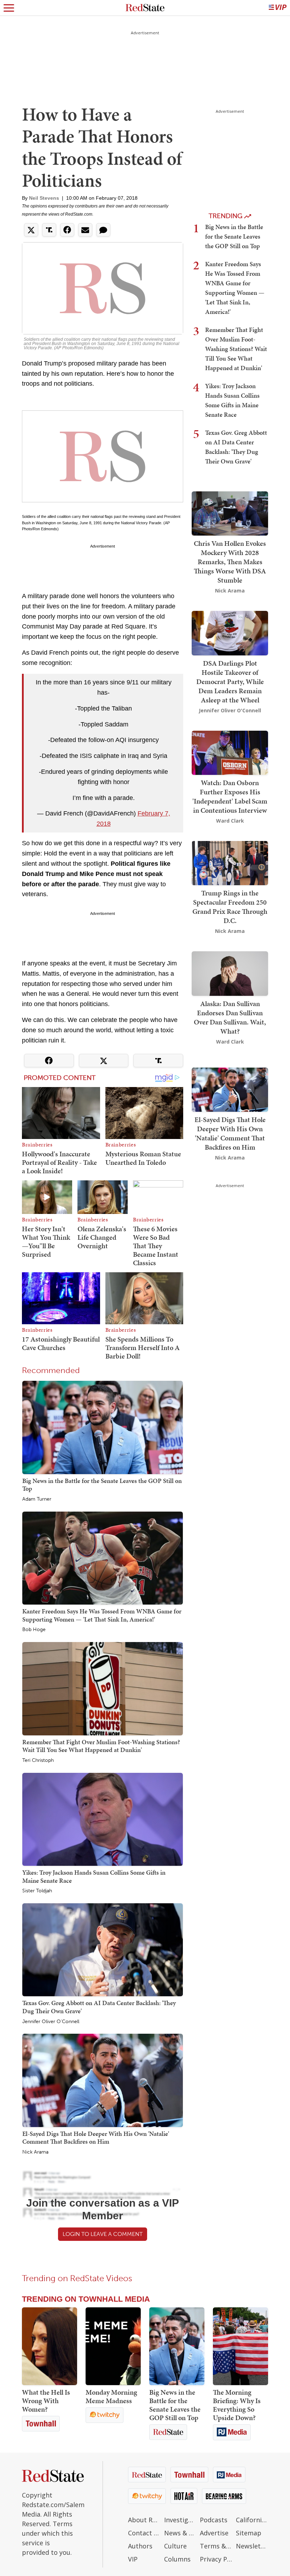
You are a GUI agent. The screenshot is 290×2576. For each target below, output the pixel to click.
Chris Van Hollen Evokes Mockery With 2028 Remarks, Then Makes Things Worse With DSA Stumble (230, 562)
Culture (175, 2546)
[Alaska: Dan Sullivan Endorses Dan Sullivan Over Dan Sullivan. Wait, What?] (230, 973)
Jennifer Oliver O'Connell (51, 2022)
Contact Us (144, 2533)
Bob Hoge (34, 1630)
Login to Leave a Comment (103, 2234)
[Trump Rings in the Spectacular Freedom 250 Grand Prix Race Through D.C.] (230, 862)
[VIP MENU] (278, 8)
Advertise (214, 2533)
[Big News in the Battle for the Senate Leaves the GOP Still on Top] (103, 1427)
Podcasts (214, 2520)
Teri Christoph (38, 1760)
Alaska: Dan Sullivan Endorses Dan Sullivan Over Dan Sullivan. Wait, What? (230, 1017)
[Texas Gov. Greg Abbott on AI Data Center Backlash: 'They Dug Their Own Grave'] (103, 1949)
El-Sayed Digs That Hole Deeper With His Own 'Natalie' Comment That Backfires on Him (96, 2138)
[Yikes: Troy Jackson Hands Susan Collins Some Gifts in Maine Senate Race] (103, 1819)
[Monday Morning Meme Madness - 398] (113, 2346)
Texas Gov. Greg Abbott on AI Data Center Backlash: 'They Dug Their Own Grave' (99, 2007)
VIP (133, 2559)
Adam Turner (37, 1499)
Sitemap (249, 2533)
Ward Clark (230, 821)
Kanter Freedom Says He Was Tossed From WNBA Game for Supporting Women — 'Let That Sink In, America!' (102, 1615)
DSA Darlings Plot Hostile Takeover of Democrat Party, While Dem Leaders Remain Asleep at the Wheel (230, 682)
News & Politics (180, 2533)
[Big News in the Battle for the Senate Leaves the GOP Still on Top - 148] (177, 2346)
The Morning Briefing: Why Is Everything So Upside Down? (237, 2405)
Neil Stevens (44, 198)
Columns (177, 2559)
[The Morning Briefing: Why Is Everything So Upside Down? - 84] (240, 2346)
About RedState (144, 2520)
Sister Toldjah (37, 1891)
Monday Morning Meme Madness (111, 2396)
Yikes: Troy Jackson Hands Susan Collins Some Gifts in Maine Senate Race (94, 1876)
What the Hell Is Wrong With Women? (46, 2401)
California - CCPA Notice (252, 2520)
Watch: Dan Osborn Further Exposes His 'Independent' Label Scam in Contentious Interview (230, 796)
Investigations (180, 2520)
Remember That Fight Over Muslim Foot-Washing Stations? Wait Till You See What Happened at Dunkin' (101, 1746)
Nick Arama (35, 2152)
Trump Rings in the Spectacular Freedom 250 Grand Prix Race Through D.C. (230, 907)
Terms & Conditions (216, 2546)
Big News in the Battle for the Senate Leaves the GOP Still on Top (102, 1485)
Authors (140, 2546)
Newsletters (252, 2546)
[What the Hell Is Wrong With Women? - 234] (50, 2346)
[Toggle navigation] (9, 8)
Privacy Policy (216, 2559)
